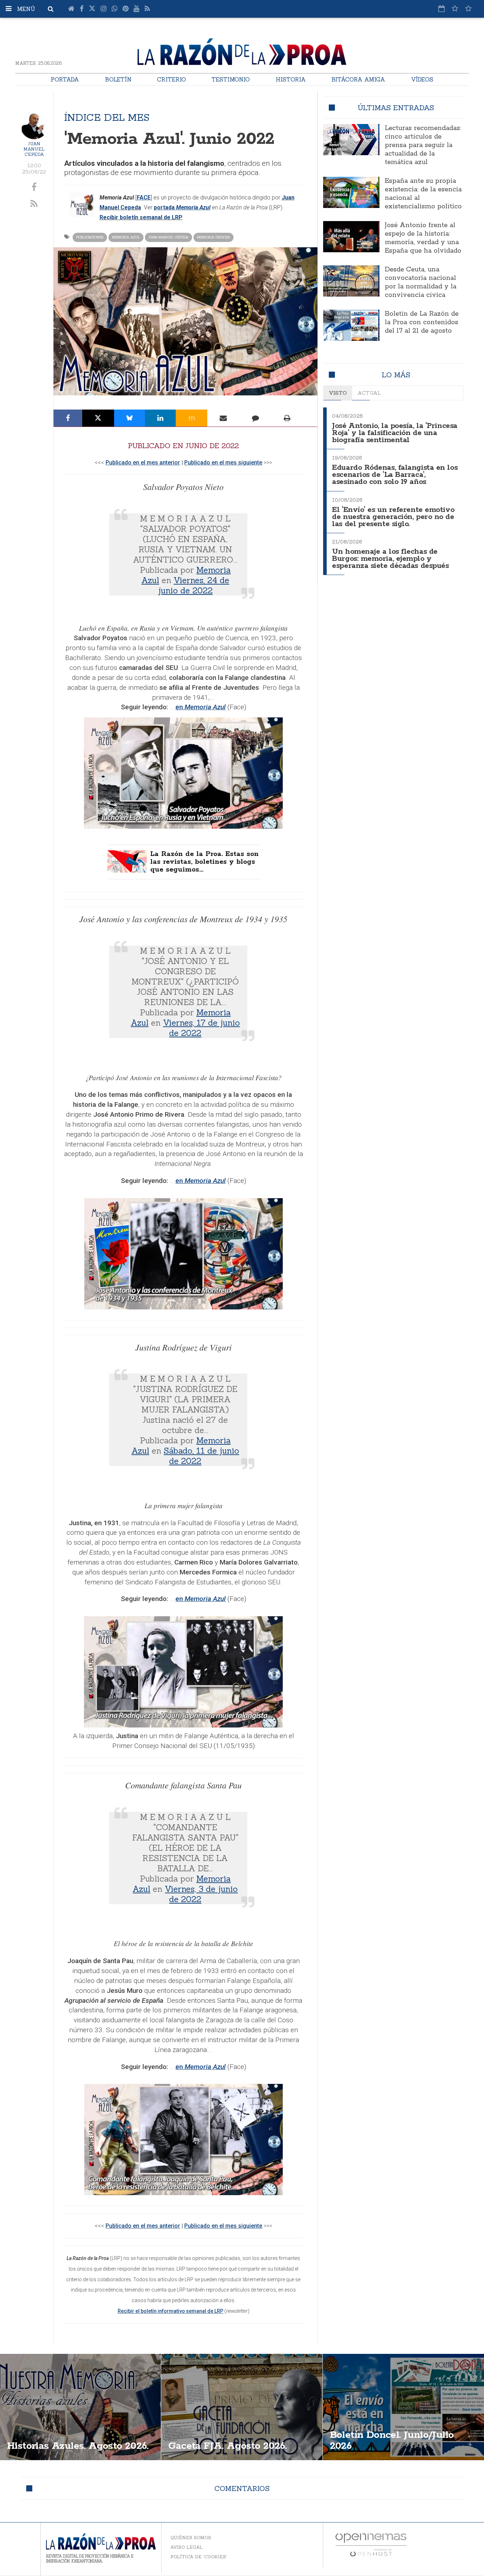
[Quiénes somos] (468, 9)
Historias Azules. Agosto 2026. (78, 2446)
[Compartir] (68, 418)
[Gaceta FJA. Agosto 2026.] (242, 2407)
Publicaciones (90, 237)
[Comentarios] (255, 418)
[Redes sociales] (455, 9)
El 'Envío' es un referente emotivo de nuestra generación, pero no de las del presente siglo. (393, 517)
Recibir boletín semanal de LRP (141, 217)
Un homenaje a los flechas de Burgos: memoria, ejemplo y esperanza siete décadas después (390, 559)
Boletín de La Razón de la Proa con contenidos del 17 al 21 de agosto (422, 322)
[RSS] (147, 9)
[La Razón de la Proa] (242, 50)
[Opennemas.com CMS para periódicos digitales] (371, 2544)
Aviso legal (187, 2547)
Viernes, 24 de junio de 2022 (194, 585)
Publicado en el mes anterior (143, 463)
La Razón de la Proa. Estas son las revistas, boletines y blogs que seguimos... (204, 862)
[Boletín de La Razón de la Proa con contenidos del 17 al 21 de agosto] (351, 325)
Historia (291, 79)
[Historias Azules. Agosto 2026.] (80, 2407)
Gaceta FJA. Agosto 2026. (227, 2446)
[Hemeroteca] (441, 9)
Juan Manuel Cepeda (34, 149)
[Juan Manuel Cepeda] (34, 126)
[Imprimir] (287, 418)
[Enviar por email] (223, 418)
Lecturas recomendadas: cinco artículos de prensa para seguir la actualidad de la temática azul (423, 145)
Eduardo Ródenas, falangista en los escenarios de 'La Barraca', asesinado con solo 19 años (395, 475)
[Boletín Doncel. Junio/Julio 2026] (403, 2407)
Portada (65, 79)
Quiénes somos (191, 2538)
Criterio (171, 79)
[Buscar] (51, 9)
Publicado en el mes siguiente (223, 463)
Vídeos (422, 79)
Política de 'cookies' (199, 2557)
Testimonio (231, 79)
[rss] (34, 204)
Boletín (118, 79)
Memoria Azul (126, 237)
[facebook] (34, 187)
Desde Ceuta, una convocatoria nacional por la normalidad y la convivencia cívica (421, 282)
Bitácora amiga (358, 79)
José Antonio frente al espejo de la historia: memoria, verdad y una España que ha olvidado (423, 238)
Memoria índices (213, 237)
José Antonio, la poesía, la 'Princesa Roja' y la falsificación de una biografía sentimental (395, 433)
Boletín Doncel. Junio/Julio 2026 (392, 2440)
